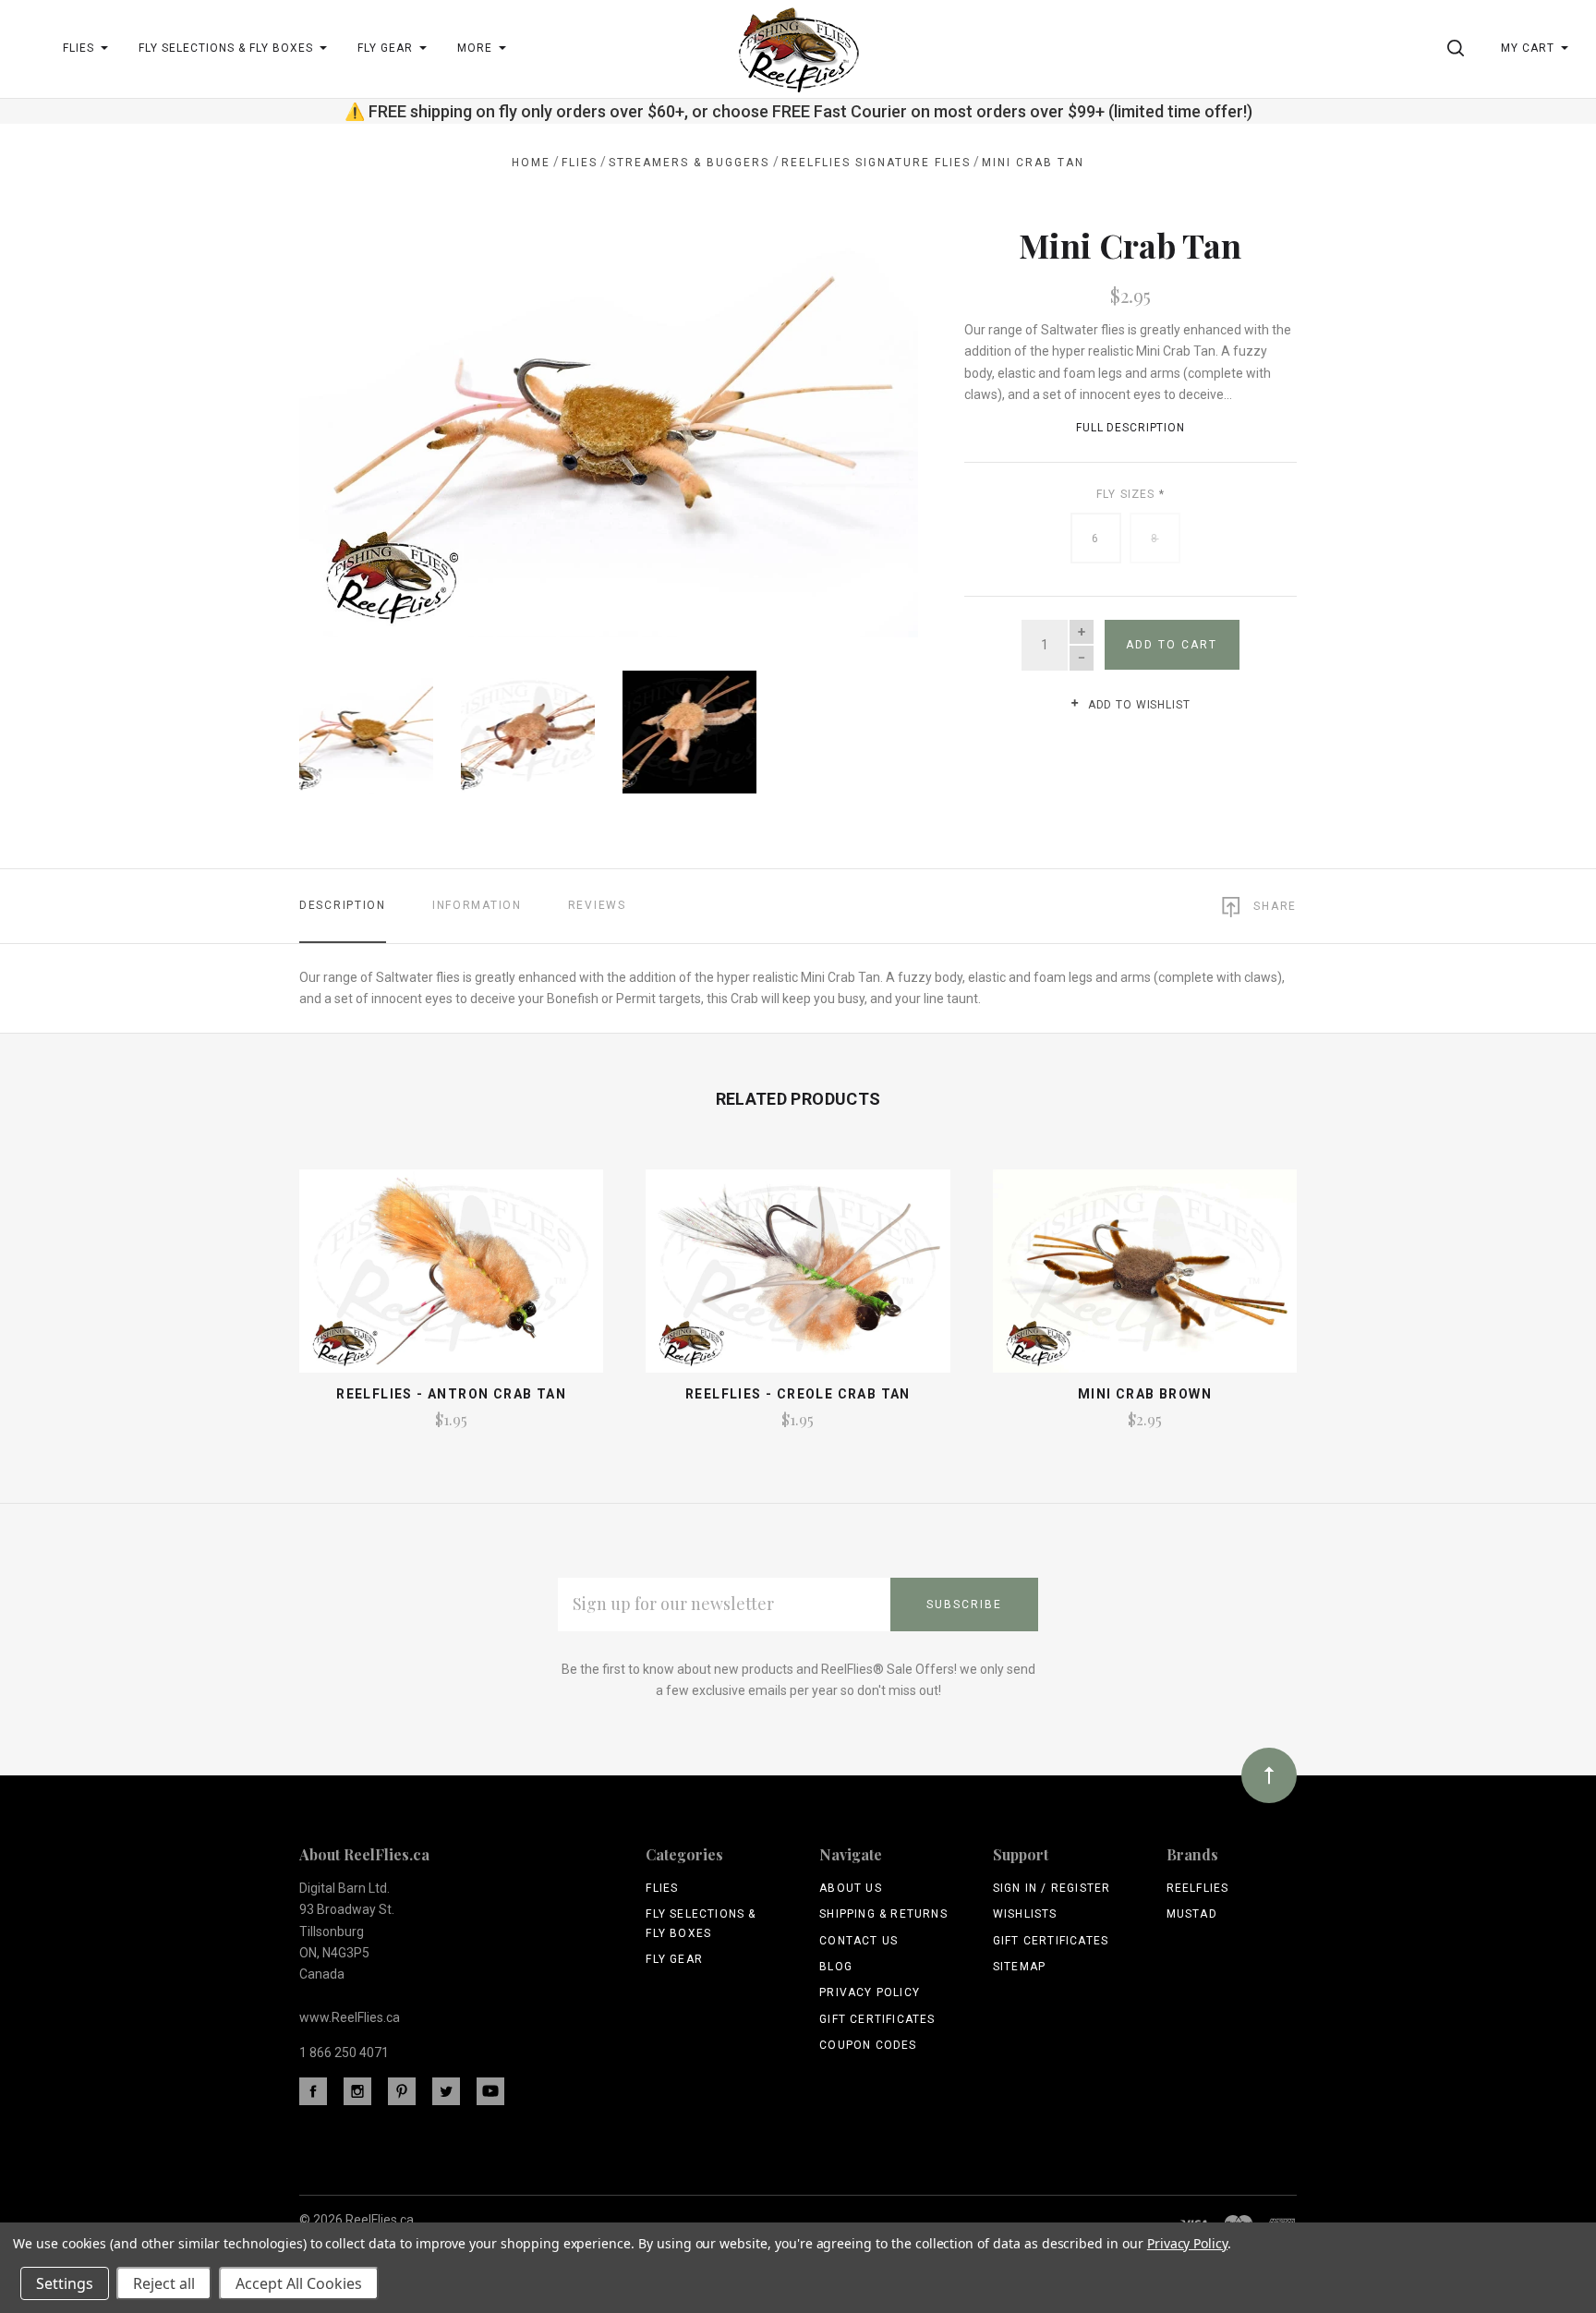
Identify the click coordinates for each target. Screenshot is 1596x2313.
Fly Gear (674, 1959)
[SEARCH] (1459, 48)
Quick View (451, 1279)
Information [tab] (477, 905)
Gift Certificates (877, 2019)
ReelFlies (1198, 1888)
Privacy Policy (870, 1992)
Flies (662, 1888)
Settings (65, 2283)
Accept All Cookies (299, 2283)
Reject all (164, 2283)
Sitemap (1019, 1967)
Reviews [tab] (597, 905)
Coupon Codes (868, 2045)
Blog (836, 1967)
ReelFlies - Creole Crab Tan (798, 1394)
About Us (851, 1888)
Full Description (1130, 428)
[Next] (867, 424)
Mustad (1192, 1914)
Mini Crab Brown (1145, 1394)
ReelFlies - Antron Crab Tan (451, 1394)
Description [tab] (343, 905)
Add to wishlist (1137, 705)
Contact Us (858, 1941)
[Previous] (351, 424)
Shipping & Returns (883, 1914)
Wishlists (1025, 1914)
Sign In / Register (1052, 1888)
